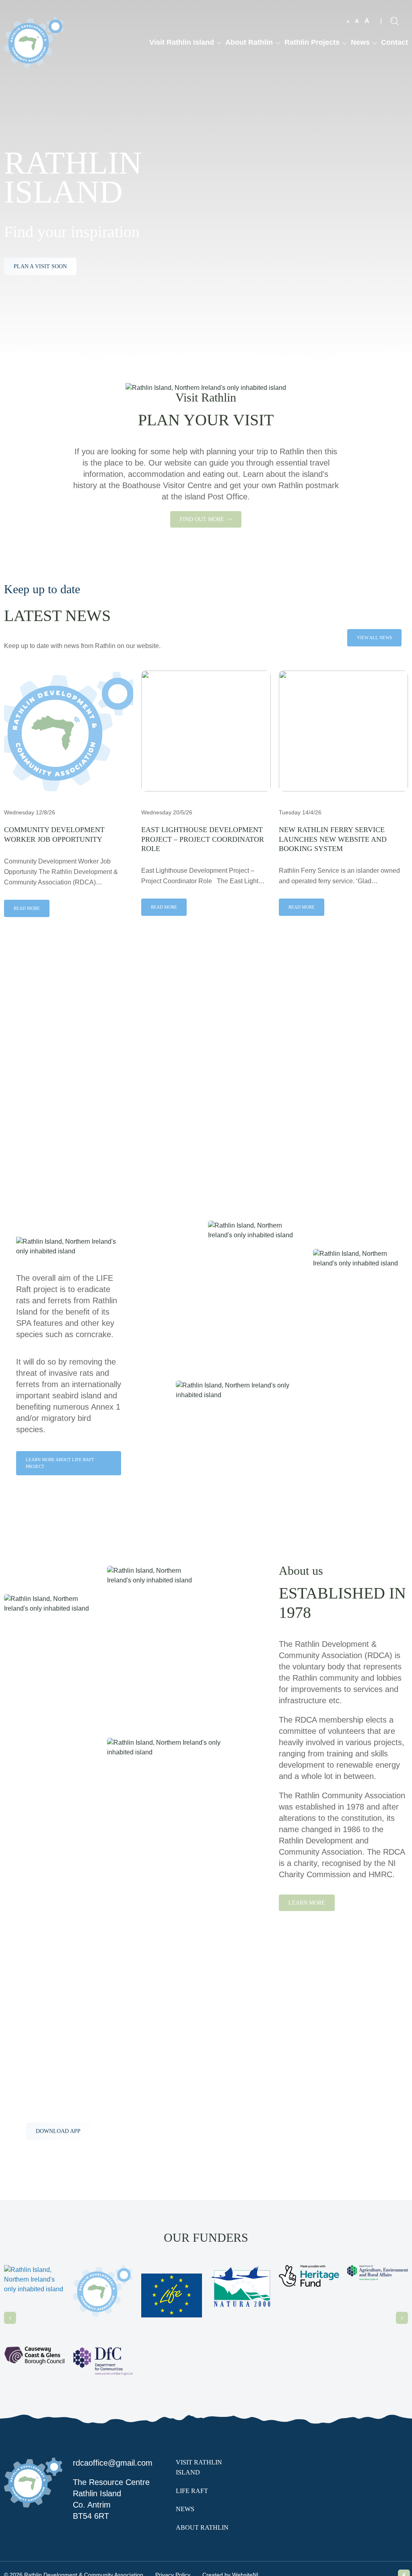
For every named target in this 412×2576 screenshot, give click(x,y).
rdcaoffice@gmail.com (113, 2463)
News (360, 42)
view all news (374, 638)
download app (58, 2131)
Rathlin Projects (312, 42)
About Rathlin (249, 42)
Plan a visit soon (40, 266)
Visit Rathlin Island (182, 42)
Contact (394, 42)
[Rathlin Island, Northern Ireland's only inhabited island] (34, 42)
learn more (32, 1105)
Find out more (203, 519)
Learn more (307, 1903)
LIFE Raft (192, 2491)
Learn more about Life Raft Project (60, 1463)
